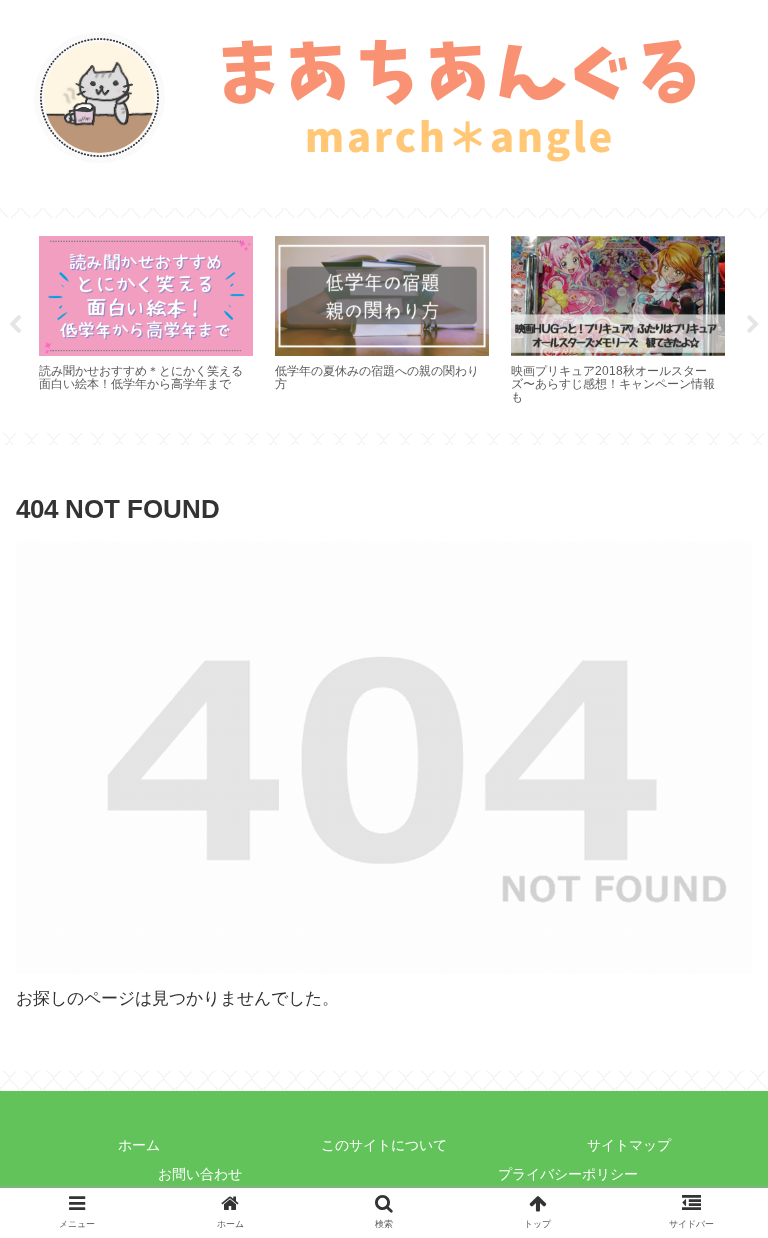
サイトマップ (629, 1145)
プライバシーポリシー (568, 1174)
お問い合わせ (200, 1174)
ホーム (139, 1145)
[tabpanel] (146, 322)
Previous (15, 325)
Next (753, 325)
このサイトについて (384, 1145)
